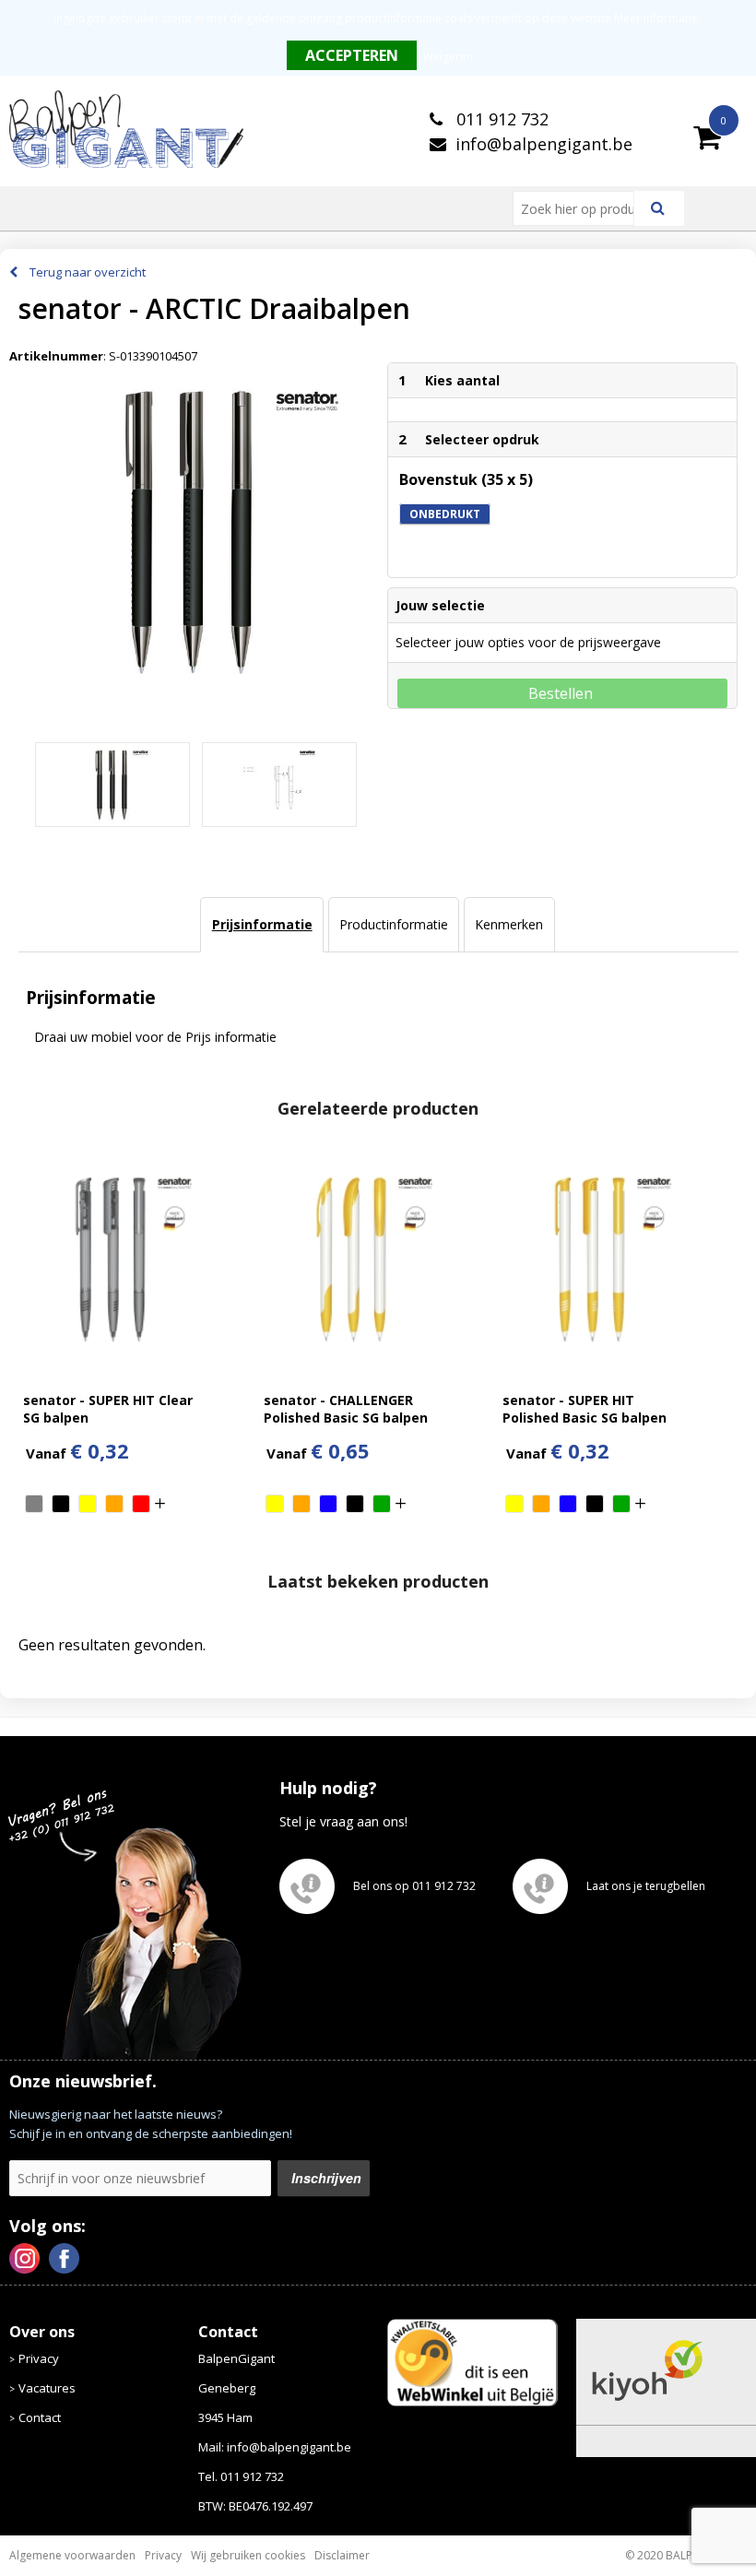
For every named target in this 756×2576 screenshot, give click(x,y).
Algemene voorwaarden (72, 2555)
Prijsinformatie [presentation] (262, 924)
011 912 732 (500, 119)
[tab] (261, 925)
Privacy (39, 2358)
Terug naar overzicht (88, 272)
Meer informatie (656, 18)
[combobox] (581, 208)
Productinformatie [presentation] (394, 924)
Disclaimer (342, 2555)
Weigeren (448, 57)
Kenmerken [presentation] (509, 924)
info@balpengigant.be (544, 144)
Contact (40, 2417)
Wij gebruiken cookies (248, 2555)
